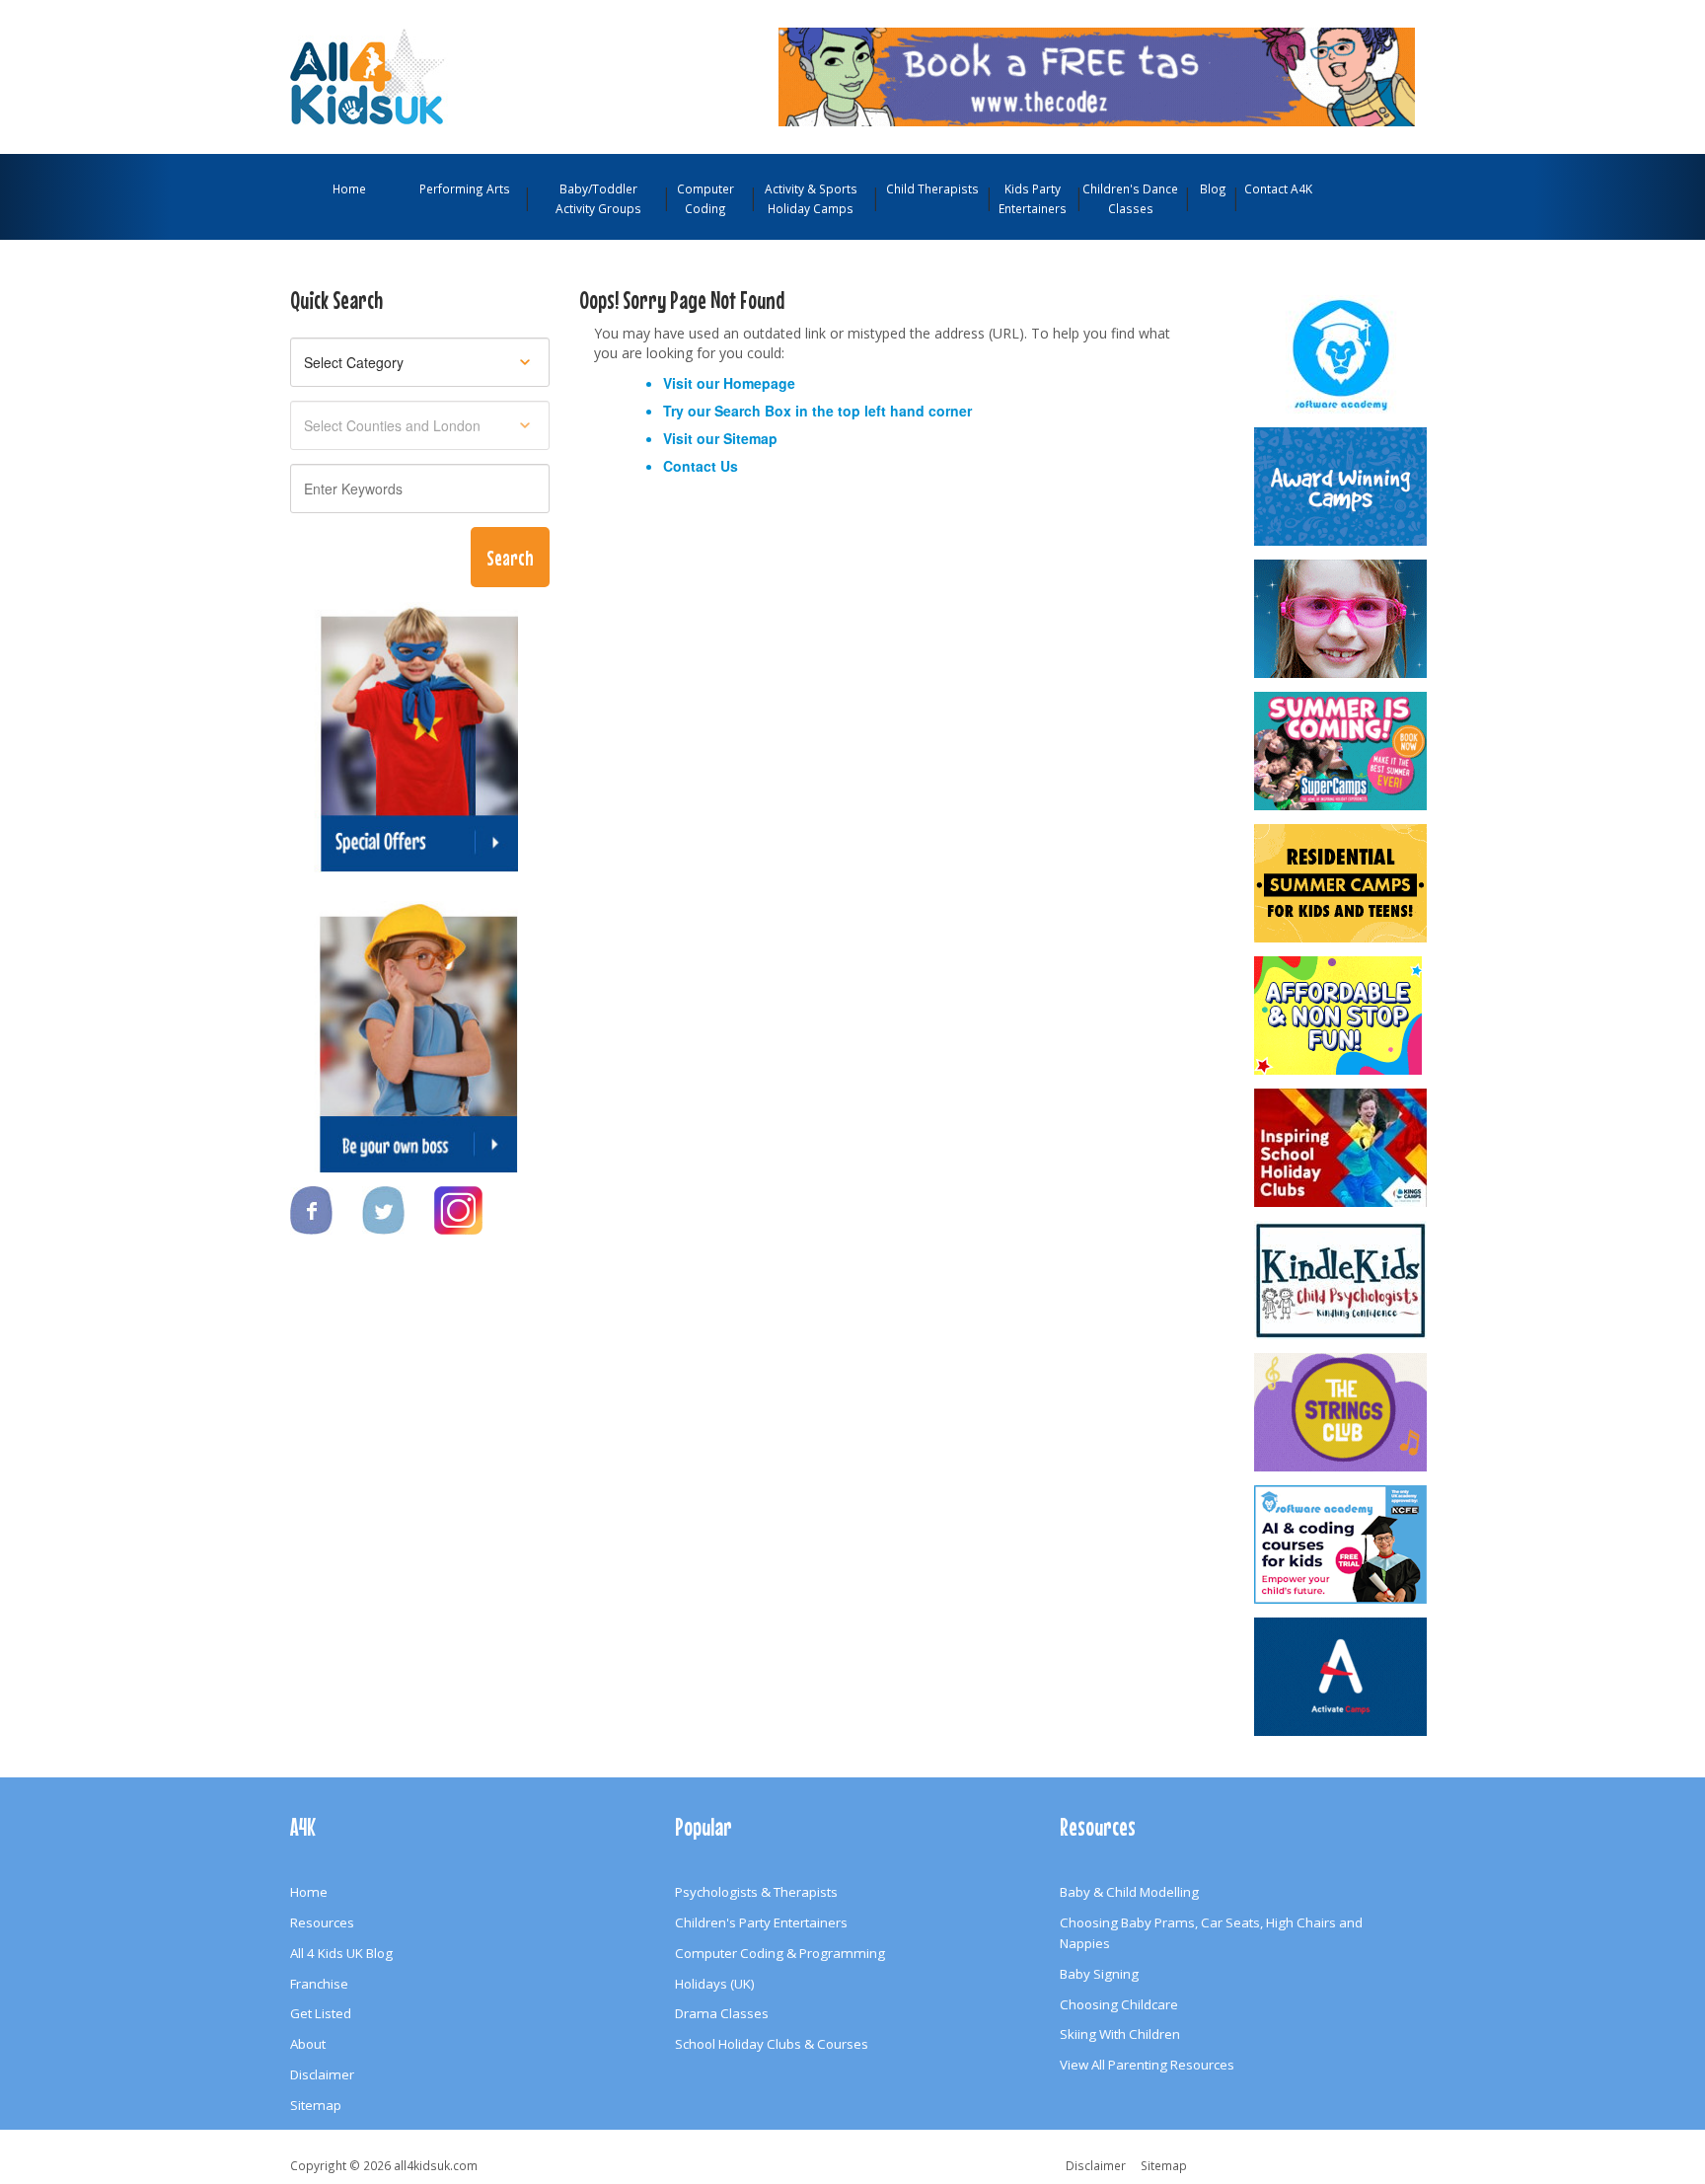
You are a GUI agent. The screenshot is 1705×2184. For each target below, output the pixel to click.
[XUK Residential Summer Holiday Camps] (1342, 883)
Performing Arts (465, 188)
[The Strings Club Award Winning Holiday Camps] (1342, 1412)
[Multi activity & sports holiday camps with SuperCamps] (1342, 751)
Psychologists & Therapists (756, 1892)
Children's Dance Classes (1130, 198)
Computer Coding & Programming (780, 1953)
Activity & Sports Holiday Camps (811, 198)
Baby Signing (1099, 1974)
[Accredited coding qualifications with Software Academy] (1342, 1544)
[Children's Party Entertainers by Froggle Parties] (1342, 619)
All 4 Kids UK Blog (341, 1953)
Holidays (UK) (715, 1984)
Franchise (319, 1984)
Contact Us (701, 466)
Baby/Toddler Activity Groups (598, 198)
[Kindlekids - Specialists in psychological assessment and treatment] (1342, 1280)
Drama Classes (722, 2013)
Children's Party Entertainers (761, 1922)
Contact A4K (1278, 188)
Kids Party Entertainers (1033, 198)
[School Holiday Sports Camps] (1342, 1148)
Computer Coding (705, 198)
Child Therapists (932, 188)
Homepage (759, 383)
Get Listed (321, 2013)
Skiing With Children (1120, 2034)
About (308, 2044)
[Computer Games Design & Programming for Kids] (1342, 354)
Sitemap (750, 438)
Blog (1213, 188)
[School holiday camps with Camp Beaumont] (1342, 487)
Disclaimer (322, 2074)
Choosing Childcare (1119, 2004)
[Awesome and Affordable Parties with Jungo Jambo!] (1342, 1016)
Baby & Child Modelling (1129, 1892)
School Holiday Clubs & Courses (772, 2044)
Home (349, 188)
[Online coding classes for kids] (1097, 75)
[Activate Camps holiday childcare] (1342, 1677)
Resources (322, 1922)
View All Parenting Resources (1147, 2065)
